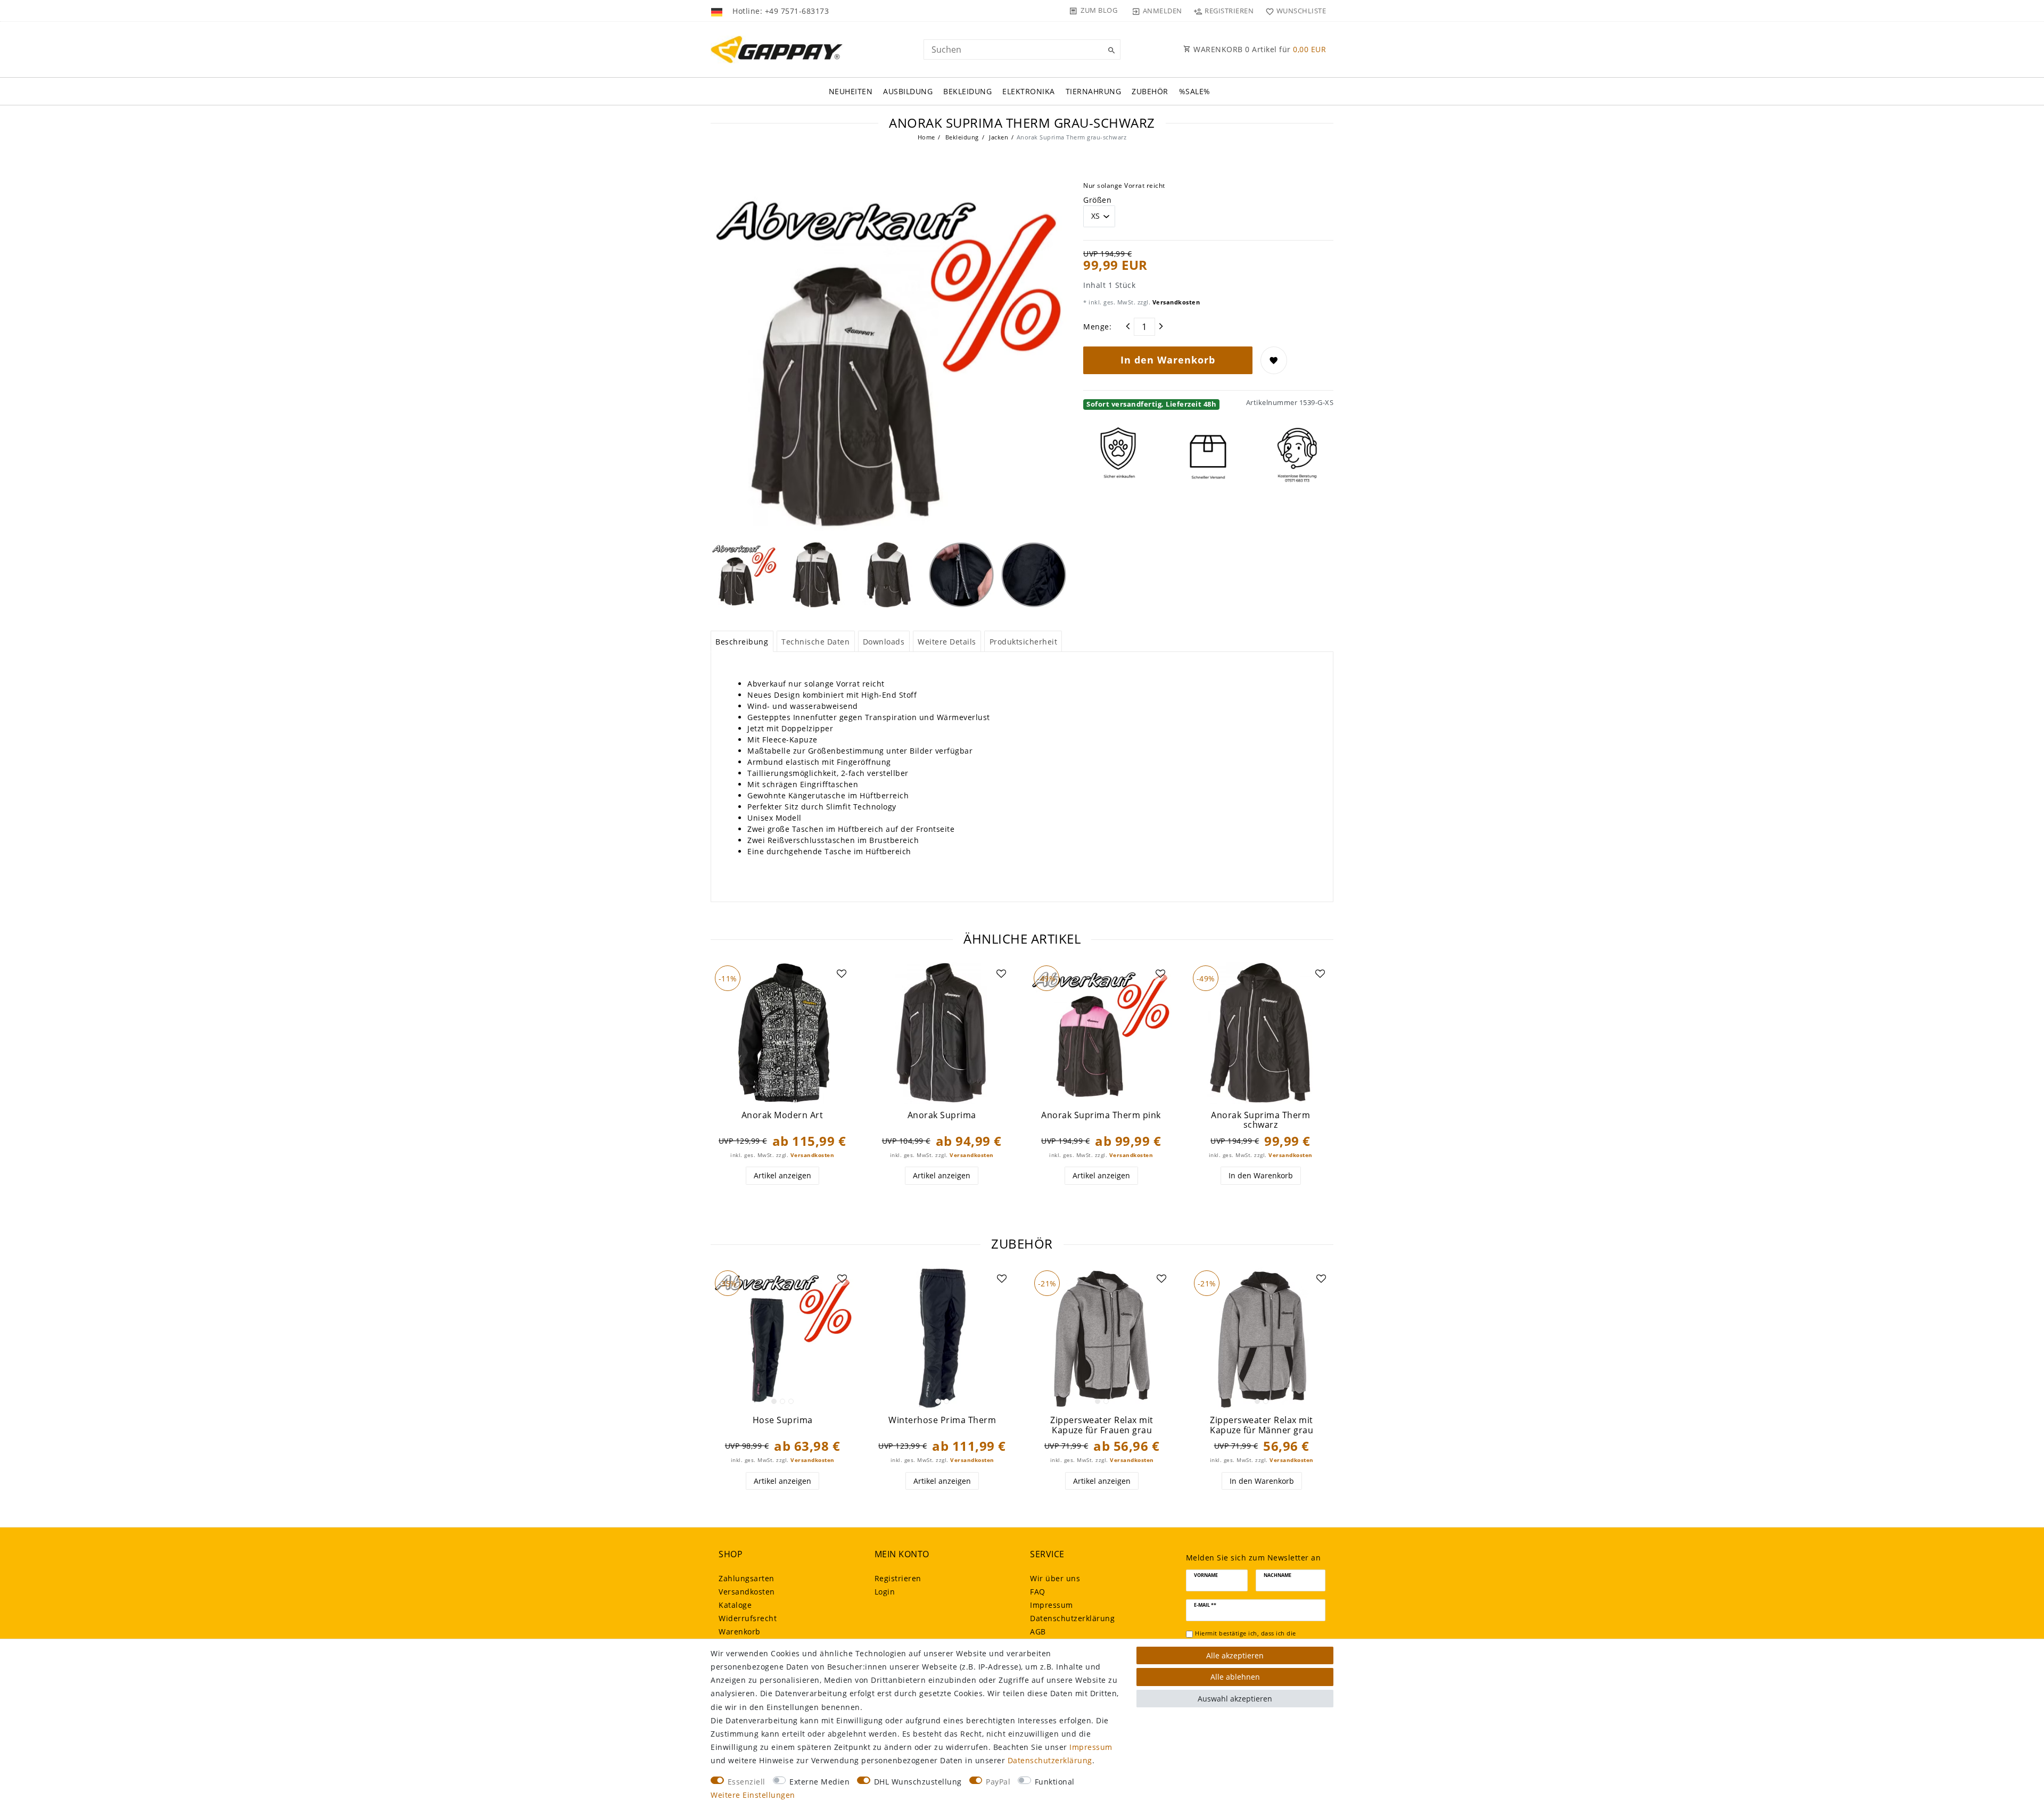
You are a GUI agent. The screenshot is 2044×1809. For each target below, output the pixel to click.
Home (926, 137)
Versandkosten (1175, 302)
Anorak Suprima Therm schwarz (1260, 1120)
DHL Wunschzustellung (918, 1782)
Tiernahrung (1094, 91)
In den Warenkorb (1168, 360)
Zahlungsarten (747, 1578)
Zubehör (1150, 91)
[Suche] (1110, 51)
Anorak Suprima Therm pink (1101, 1115)
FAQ (1038, 1592)
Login (885, 1592)
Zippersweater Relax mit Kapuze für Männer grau (1262, 1425)
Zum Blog (1099, 10)
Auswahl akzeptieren (1235, 1699)
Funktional (1055, 1782)
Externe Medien (819, 1782)
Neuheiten (851, 91)
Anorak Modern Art (782, 1115)
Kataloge (735, 1605)
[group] (782, 1033)
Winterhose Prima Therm (942, 1420)
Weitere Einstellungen (753, 1795)
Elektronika (1029, 91)
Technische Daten (815, 642)
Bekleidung (967, 91)
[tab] (742, 641)
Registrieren (898, 1578)
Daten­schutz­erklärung (1072, 1618)
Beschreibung (742, 642)
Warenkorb (740, 1632)
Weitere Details (947, 642)
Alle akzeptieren (1235, 1655)
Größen (1097, 200)
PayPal (998, 1782)
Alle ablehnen (1235, 1677)
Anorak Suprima (942, 1115)
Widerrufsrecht (748, 1618)
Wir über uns (1055, 1578)
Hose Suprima (783, 1420)
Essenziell (747, 1782)
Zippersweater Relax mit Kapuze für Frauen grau (1102, 1425)
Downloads (884, 642)
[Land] (718, 11)
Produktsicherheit (1024, 642)
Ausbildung (908, 91)
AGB (1038, 1632)
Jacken (998, 137)
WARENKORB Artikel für (1259, 49)
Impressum (1052, 1605)
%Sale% (1195, 91)
